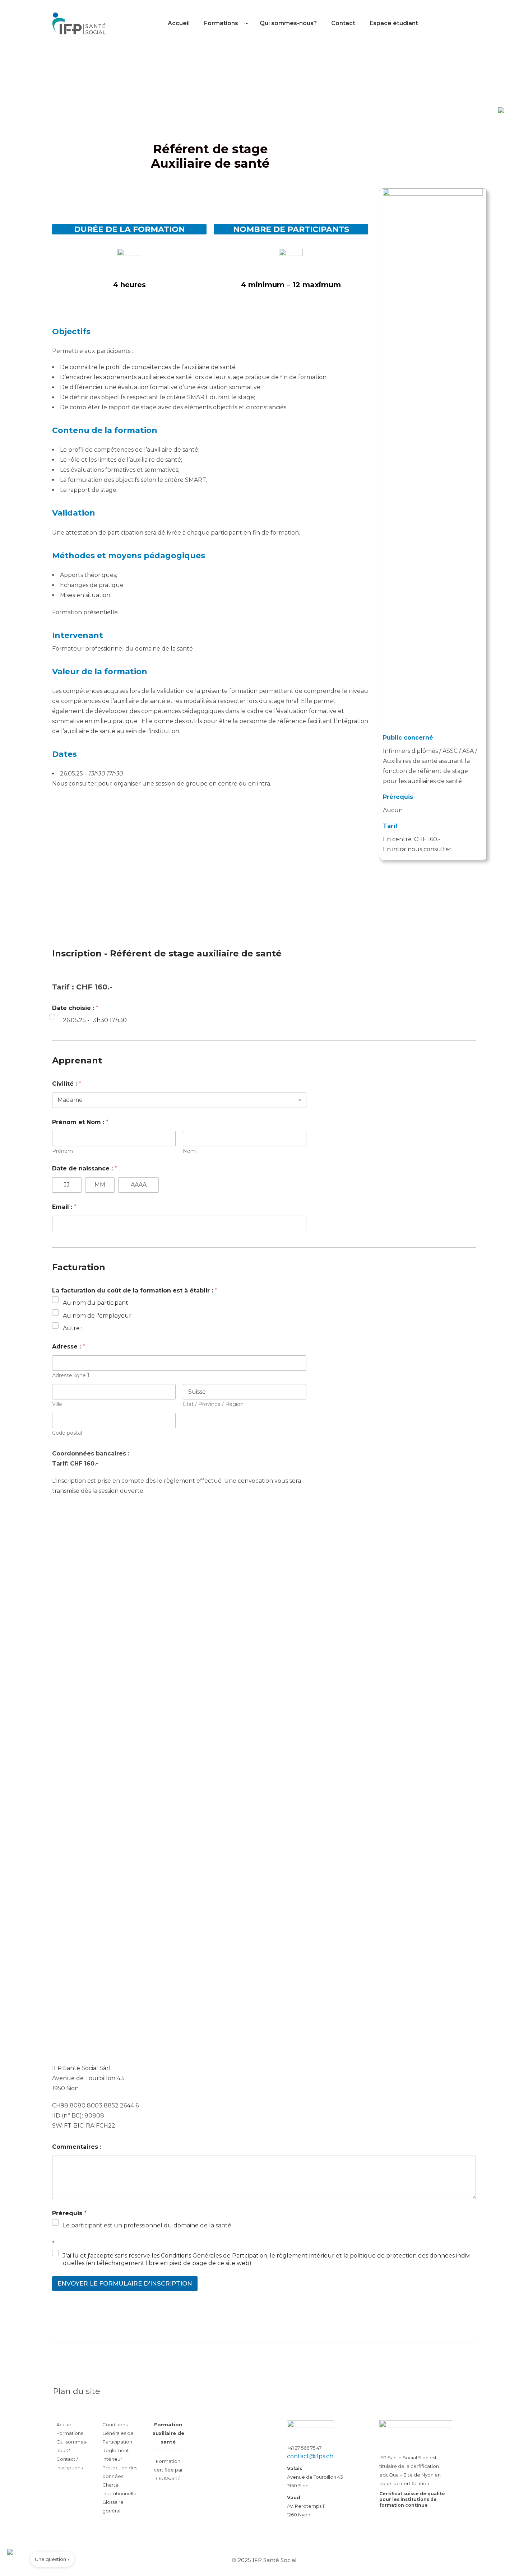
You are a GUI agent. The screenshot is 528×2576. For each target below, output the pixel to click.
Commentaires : (77, 2147)
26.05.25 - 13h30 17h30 (95, 1020)
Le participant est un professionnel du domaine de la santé (147, 2225)
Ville (57, 1404)
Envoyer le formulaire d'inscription (125, 2283)
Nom (189, 1151)
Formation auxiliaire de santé (168, 2433)
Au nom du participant (96, 1303)
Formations (70, 2433)
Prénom (62, 1151)
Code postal (67, 1433)
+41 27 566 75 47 (304, 2448)
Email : (64, 1207)
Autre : (73, 1328)
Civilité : (67, 1084)
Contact (343, 23)
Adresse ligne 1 (71, 1376)
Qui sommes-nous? (288, 23)
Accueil (179, 23)
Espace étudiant (394, 23)
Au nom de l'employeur (97, 1316)
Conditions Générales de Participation (118, 2433)
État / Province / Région (213, 1404)
